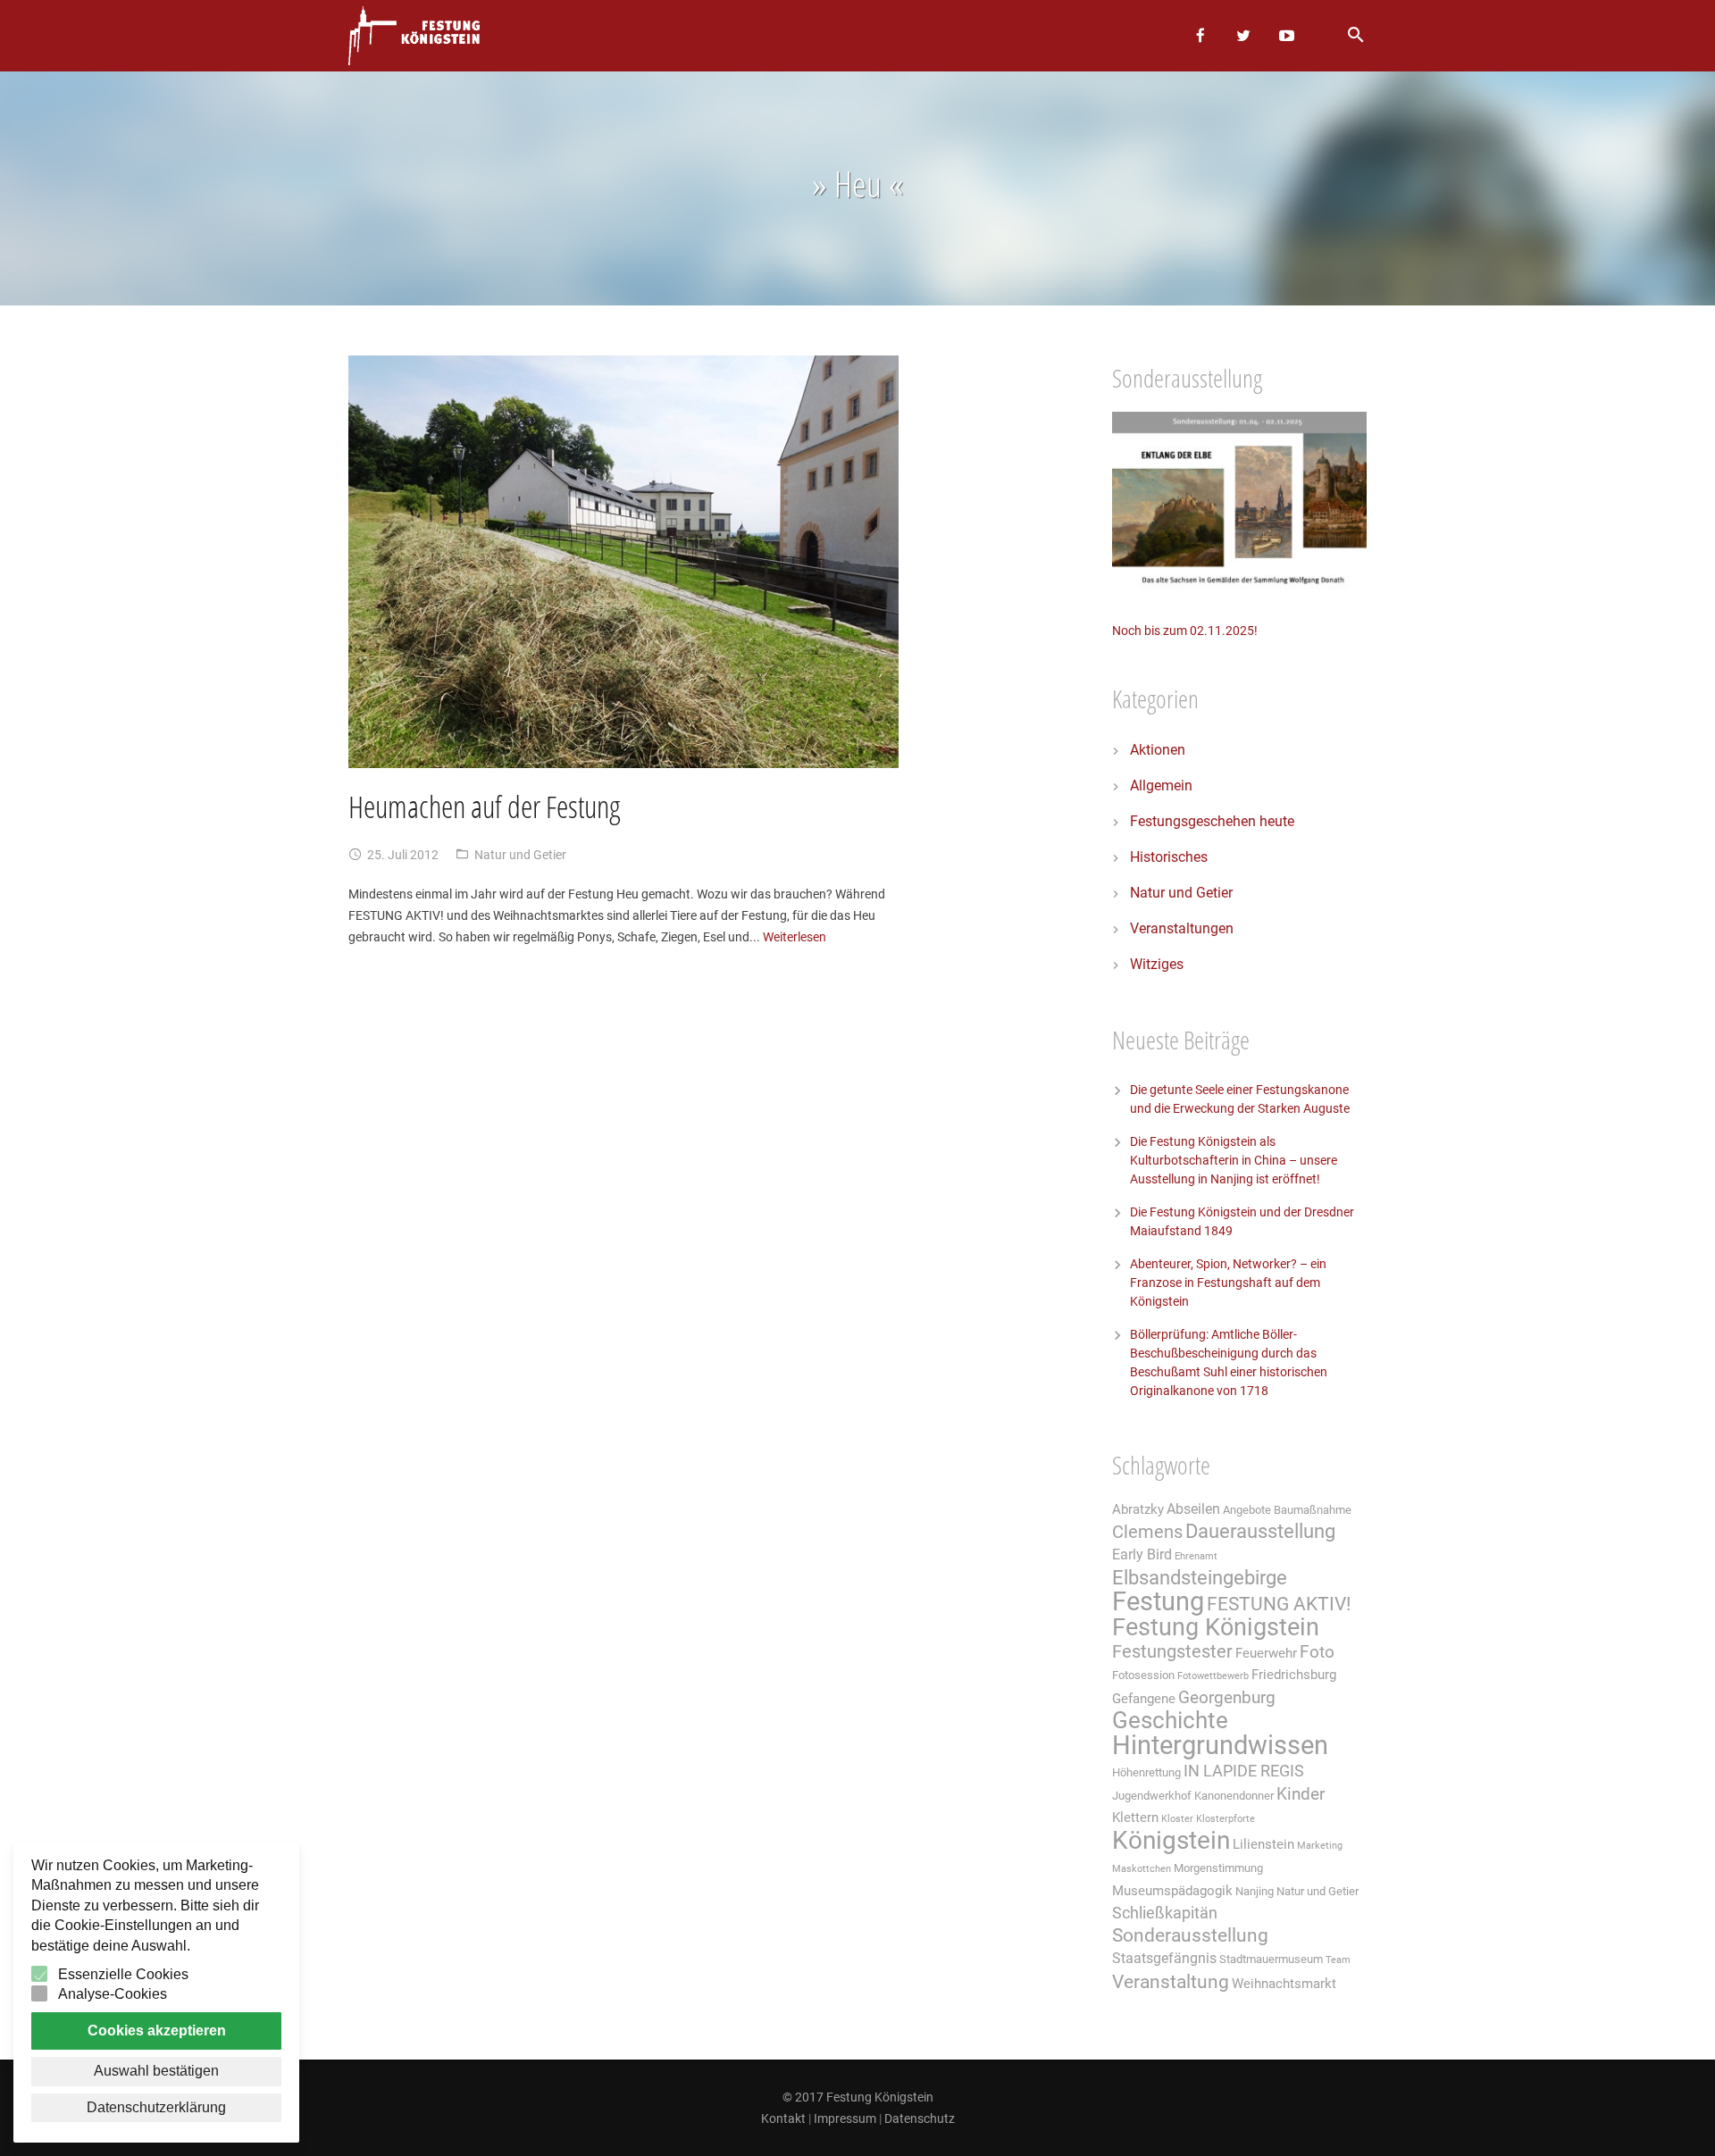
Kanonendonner (1234, 1796)
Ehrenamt (1196, 1556)
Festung (1158, 1601)
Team (1338, 1960)
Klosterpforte (1226, 1819)
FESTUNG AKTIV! (1279, 1604)
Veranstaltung (1171, 1981)
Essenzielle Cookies (123, 1974)
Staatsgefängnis (1164, 1958)
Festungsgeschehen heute (1212, 821)
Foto (1317, 1652)
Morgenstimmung (1218, 1868)
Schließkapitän (1165, 1913)
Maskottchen (1142, 1869)
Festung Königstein (1216, 1627)
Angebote (1247, 1510)
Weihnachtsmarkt (1284, 1984)
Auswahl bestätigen (156, 2071)
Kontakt (783, 2118)
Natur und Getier (520, 855)
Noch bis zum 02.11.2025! (1185, 631)
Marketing (1320, 1846)
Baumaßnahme (1313, 1510)
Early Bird (1142, 1554)
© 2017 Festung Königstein (858, 2097)
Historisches (1169, 857)
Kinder (1301, 1794)
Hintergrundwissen (1220, 1745)
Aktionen (1158, 750)
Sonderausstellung (1190, 1935)
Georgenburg (1227, 1698)
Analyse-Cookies (113, 1994)
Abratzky (1138, 1509)
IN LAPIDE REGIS (1244, 1771)
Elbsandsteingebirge (1200, 1578)
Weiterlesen (795, 937)
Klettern (1135, 1818)
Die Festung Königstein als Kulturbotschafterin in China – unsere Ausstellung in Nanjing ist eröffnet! (1234, 1160)
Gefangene (1144, 1699)
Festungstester (1172, 1652)
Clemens (1147, 1532)
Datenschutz (920, 2118)
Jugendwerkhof (1152, 1796)
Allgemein (1161, 786)
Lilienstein (1263, 1844)
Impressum (845, 2118)
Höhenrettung (1146, 1772)
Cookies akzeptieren (157, 2031)
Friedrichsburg (1294, 1675)
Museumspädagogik (1172, 1891)
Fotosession (1143, 1675)
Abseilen (1193, 1509)
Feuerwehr (1266, 1653)
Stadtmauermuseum (1271, 1959)
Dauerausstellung (1260, 1531)
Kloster (1177, 1819)
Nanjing (1255, 1891)
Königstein (1171, 1840)
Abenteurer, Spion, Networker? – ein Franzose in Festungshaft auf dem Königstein (1228, 1283)
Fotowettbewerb (1213, 1676)
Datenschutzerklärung (156, 2107)
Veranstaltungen (1182, 928)
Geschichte (1170, 1720)
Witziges (1157, 964)
